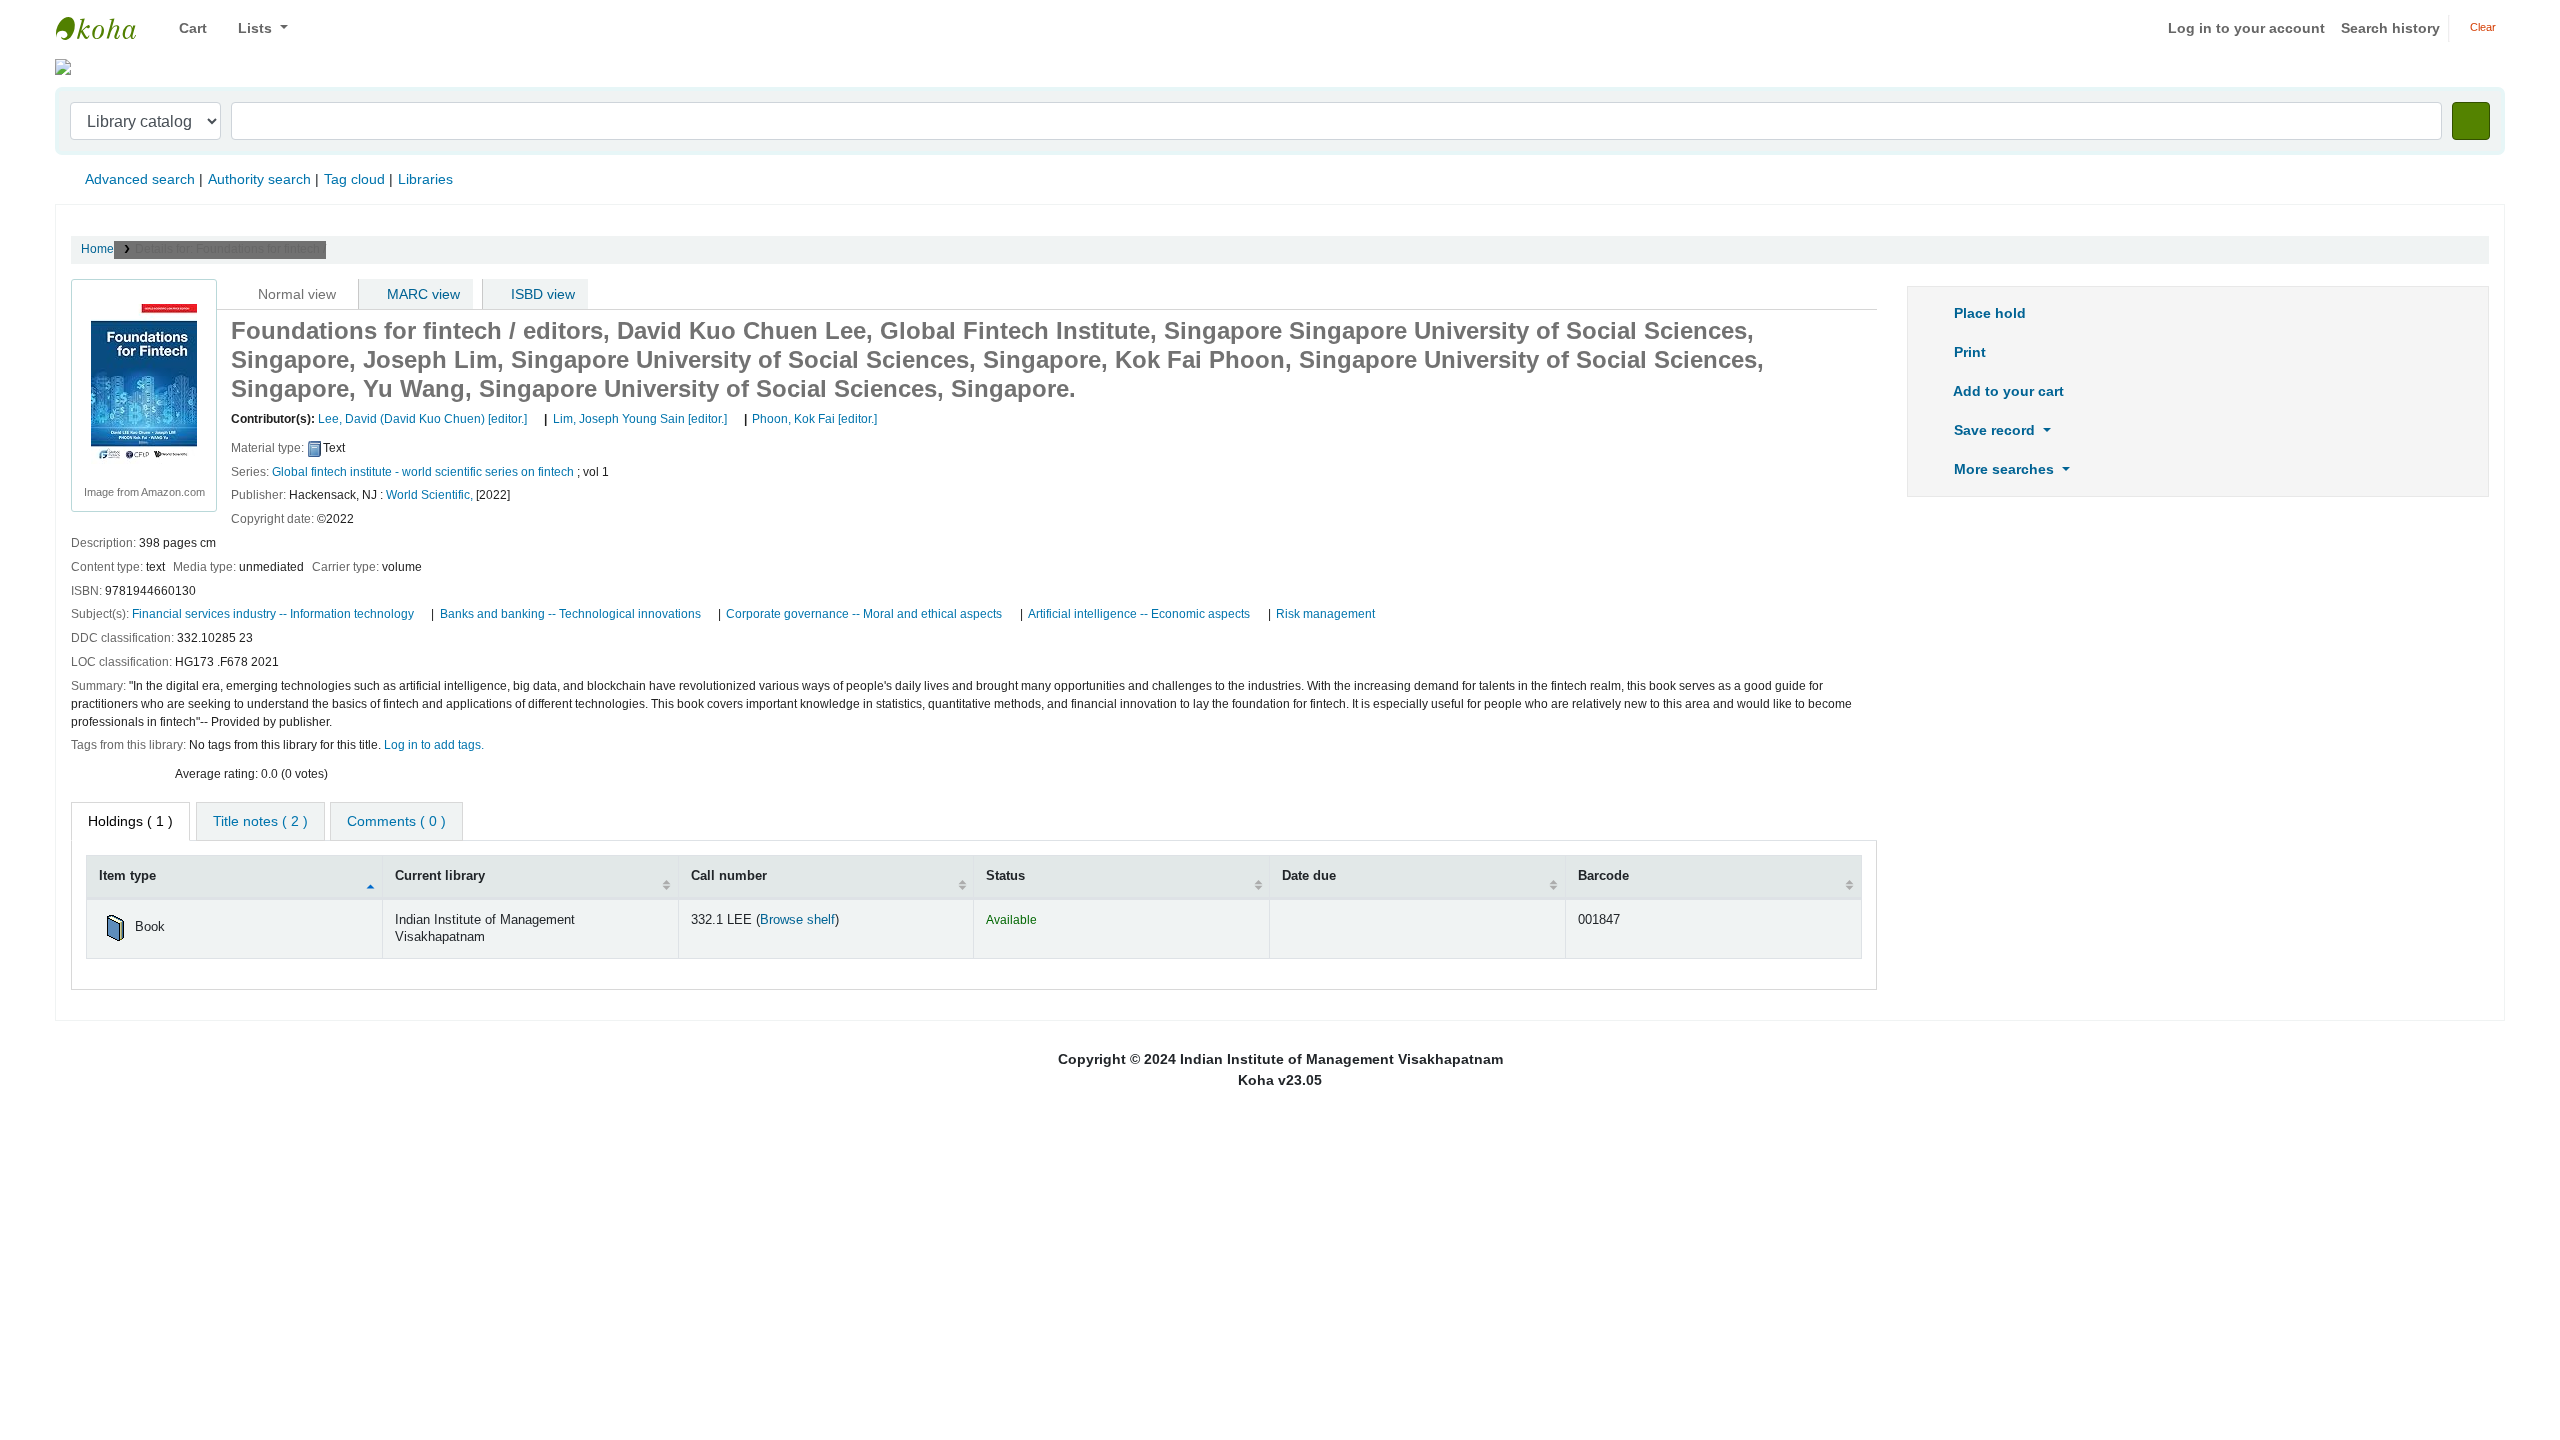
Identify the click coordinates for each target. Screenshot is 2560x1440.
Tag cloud (354, 179)
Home (97, 249)
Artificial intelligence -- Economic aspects (1139, 614)
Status (1005, 876)
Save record (1994, 430)
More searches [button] (2004, 469)
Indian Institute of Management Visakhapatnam (106, 28)
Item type (127, 876)
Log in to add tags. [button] (434, 745)
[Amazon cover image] (144, 383)
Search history (2390, 28)
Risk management (1325, 614)
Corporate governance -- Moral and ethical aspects (864, 614)
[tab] (260, 821)
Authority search (259, 179)
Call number (729, 876)
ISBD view (541, 294)
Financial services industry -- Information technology (273, 614)
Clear (2481, 27)
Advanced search (140, 179)
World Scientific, (429, 495)
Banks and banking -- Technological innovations (570, 614)
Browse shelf (797, 920)
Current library (440, 876)
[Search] (2471, 121)
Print (1968, 352)
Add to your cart (2007, 391)
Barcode (1603, 876)
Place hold (1988, 313)
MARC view (421, 294)
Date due (1309, 876)
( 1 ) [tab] (130, 821)
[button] (185, 28)
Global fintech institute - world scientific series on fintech (423, 472)
